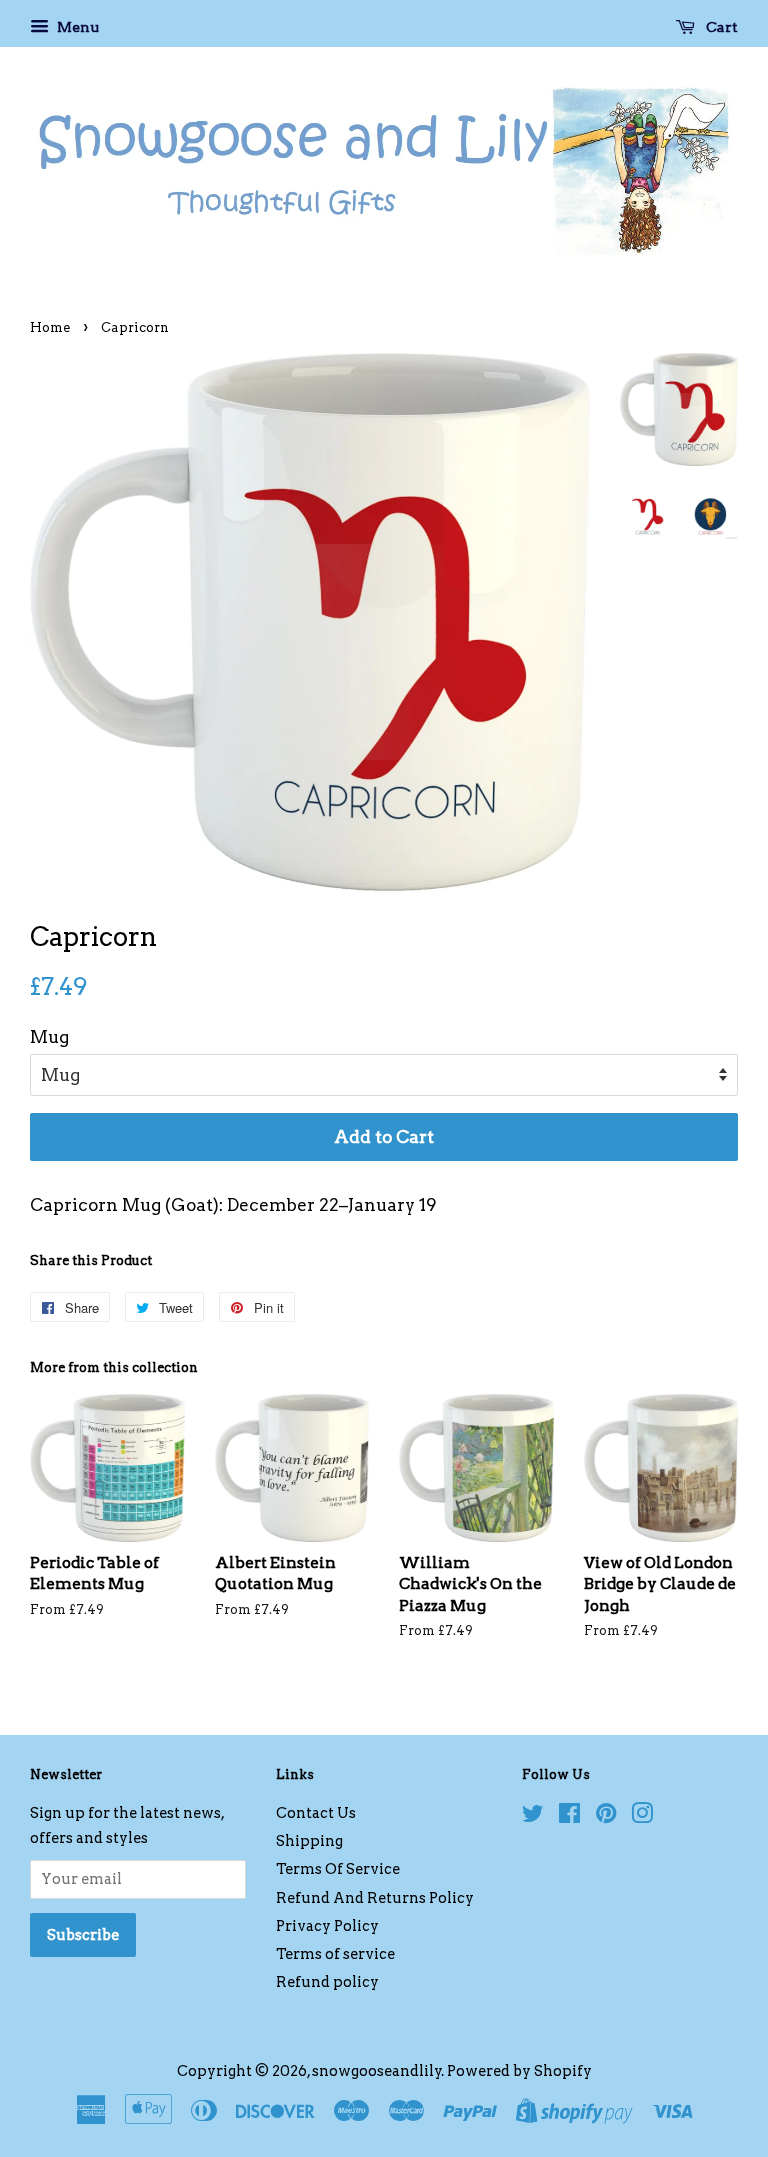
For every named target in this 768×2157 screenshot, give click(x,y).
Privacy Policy (327, 1926)
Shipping (309, 1841)
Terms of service (335, 1954)
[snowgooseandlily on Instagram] (642, 1817)
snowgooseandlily (377, 2071)
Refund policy (327, 1982)
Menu (76, 27)
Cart (720, 27)
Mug (49, 1037)
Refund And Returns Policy (375, 1898)
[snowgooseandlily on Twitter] (533, 1817)
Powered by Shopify (519, 2071)
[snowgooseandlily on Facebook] (569, 1817)
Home (50, 327)
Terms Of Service (338, 1869)
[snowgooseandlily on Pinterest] (606, 1817)
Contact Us (316, 1813)
